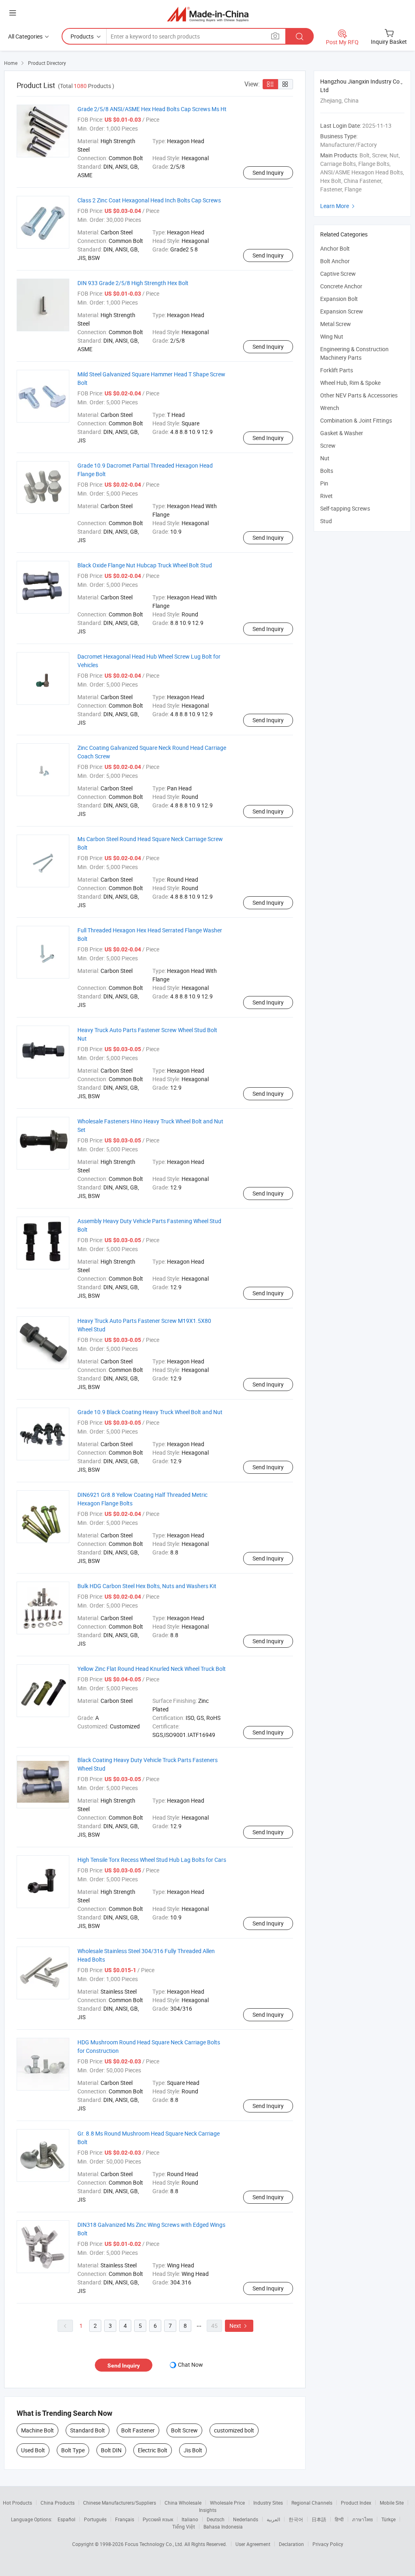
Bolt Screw (184, 2430)
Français (125, 2519)
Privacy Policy (328, 2544)
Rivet (326, 496)
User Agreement (253, 2544)
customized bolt (234, 2430)
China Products (58, 2503)
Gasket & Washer (342, 433)
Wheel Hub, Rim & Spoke (350, 383)
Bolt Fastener (138, 2430)
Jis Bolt (193, 2450)
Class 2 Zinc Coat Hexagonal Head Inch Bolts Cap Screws (149, 200)
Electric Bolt (153, 2450)
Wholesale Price (227, 2503)
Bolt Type (73, 2450)
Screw (328, 445)
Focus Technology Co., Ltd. (155, 2544)
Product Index (356, 2503)
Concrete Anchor (341, 286)
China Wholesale (183, 2503)
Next (239, 2326)
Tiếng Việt (184, 2527)
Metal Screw (336, 324)
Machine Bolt (37, 2430)
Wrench (330, 408)
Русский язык (158, 2519)
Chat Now (190, 2365)
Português (95, 2519)
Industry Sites (268, 2503)
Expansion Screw (342, 311)
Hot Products (17, 2503)
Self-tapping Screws (345, 508)
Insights (208, 2510)
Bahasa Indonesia (223, 2527)
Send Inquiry (268, 173)
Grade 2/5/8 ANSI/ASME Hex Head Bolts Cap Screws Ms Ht (152, 109)
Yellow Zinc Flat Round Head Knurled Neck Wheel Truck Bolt (152, 1669)
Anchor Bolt (335, 248)
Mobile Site (392, 2503)
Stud (326, 521)
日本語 (319, 2519)
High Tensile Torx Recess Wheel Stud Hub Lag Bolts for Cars (152, 1860)
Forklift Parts (337, 370)
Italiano (190, 2519)
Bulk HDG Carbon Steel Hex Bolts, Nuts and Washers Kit (147, 1586)
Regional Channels (312, 2503)
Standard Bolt (88, 2430)
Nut (325, 458)
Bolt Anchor (335, 261)
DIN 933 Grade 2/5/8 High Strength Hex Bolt (133, 283)
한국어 (296, 2519)
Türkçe (388, 2519)
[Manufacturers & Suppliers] (208, 14)
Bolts (327, 471)
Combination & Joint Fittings (356, 420)
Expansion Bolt (339, 299)
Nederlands (246, 2519)
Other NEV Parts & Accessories (359, 395)
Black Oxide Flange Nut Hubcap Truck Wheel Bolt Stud (145, 565)
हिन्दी (339, 2519)
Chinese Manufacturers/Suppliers (120, 2503)
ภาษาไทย (363, 2519)
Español (66, 2519)
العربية (273, 2519)
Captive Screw (338, 274)
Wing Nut (332, 336)
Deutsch (216, 2519)
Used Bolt (33, 2450)
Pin (324, 483)
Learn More (338, 206)
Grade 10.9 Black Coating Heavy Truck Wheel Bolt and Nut (150, 1412)
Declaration (291, 2544)
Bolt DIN (111, 2450)
